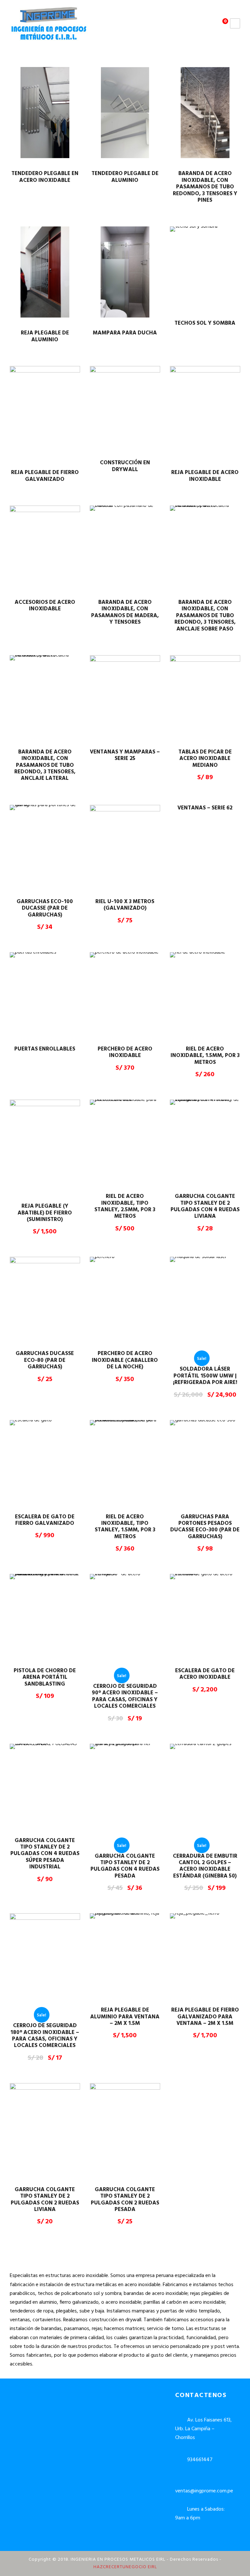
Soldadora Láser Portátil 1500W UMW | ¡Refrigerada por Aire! (205, 1376)
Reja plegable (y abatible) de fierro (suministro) (45, 1213)
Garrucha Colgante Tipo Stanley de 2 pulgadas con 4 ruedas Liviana (205, 1206)
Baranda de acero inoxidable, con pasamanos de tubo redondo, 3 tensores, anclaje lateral (45, 765)
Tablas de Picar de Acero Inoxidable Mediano (205, 759)
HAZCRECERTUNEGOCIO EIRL (125, 2567)
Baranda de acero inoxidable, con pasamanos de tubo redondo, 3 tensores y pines (205, 187)
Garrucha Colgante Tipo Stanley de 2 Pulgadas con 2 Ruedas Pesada (125, 2200)
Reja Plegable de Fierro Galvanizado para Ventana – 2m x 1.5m (205, 2017)
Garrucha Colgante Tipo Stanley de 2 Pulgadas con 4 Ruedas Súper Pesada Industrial (45, 1854)
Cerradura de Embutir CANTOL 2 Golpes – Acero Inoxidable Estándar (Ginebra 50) (205, 1866)
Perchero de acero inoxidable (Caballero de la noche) (125, 1360)
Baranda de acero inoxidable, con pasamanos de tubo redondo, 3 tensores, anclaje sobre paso (205, 616)
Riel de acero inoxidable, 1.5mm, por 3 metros (205, 1056)
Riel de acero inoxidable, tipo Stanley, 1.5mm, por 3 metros (125, 1527)
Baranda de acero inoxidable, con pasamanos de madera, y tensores (125, 612)
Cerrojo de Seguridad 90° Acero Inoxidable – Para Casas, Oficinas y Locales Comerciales (125, 1696)
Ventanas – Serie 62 (205, 808)
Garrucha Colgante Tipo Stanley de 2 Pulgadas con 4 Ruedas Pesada (125, 1866)
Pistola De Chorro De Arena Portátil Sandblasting (45, 1677)
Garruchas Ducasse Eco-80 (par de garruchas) (45, 1360)
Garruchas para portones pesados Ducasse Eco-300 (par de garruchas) (205, 1527)
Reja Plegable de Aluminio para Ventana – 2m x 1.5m (125, 2017)
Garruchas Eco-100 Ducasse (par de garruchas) (45, 908)
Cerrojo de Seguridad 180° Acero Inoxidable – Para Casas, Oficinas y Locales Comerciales (45, 2036)
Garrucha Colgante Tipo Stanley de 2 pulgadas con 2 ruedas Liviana (45, 2200)
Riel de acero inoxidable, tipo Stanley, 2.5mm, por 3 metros (125, 1206)
